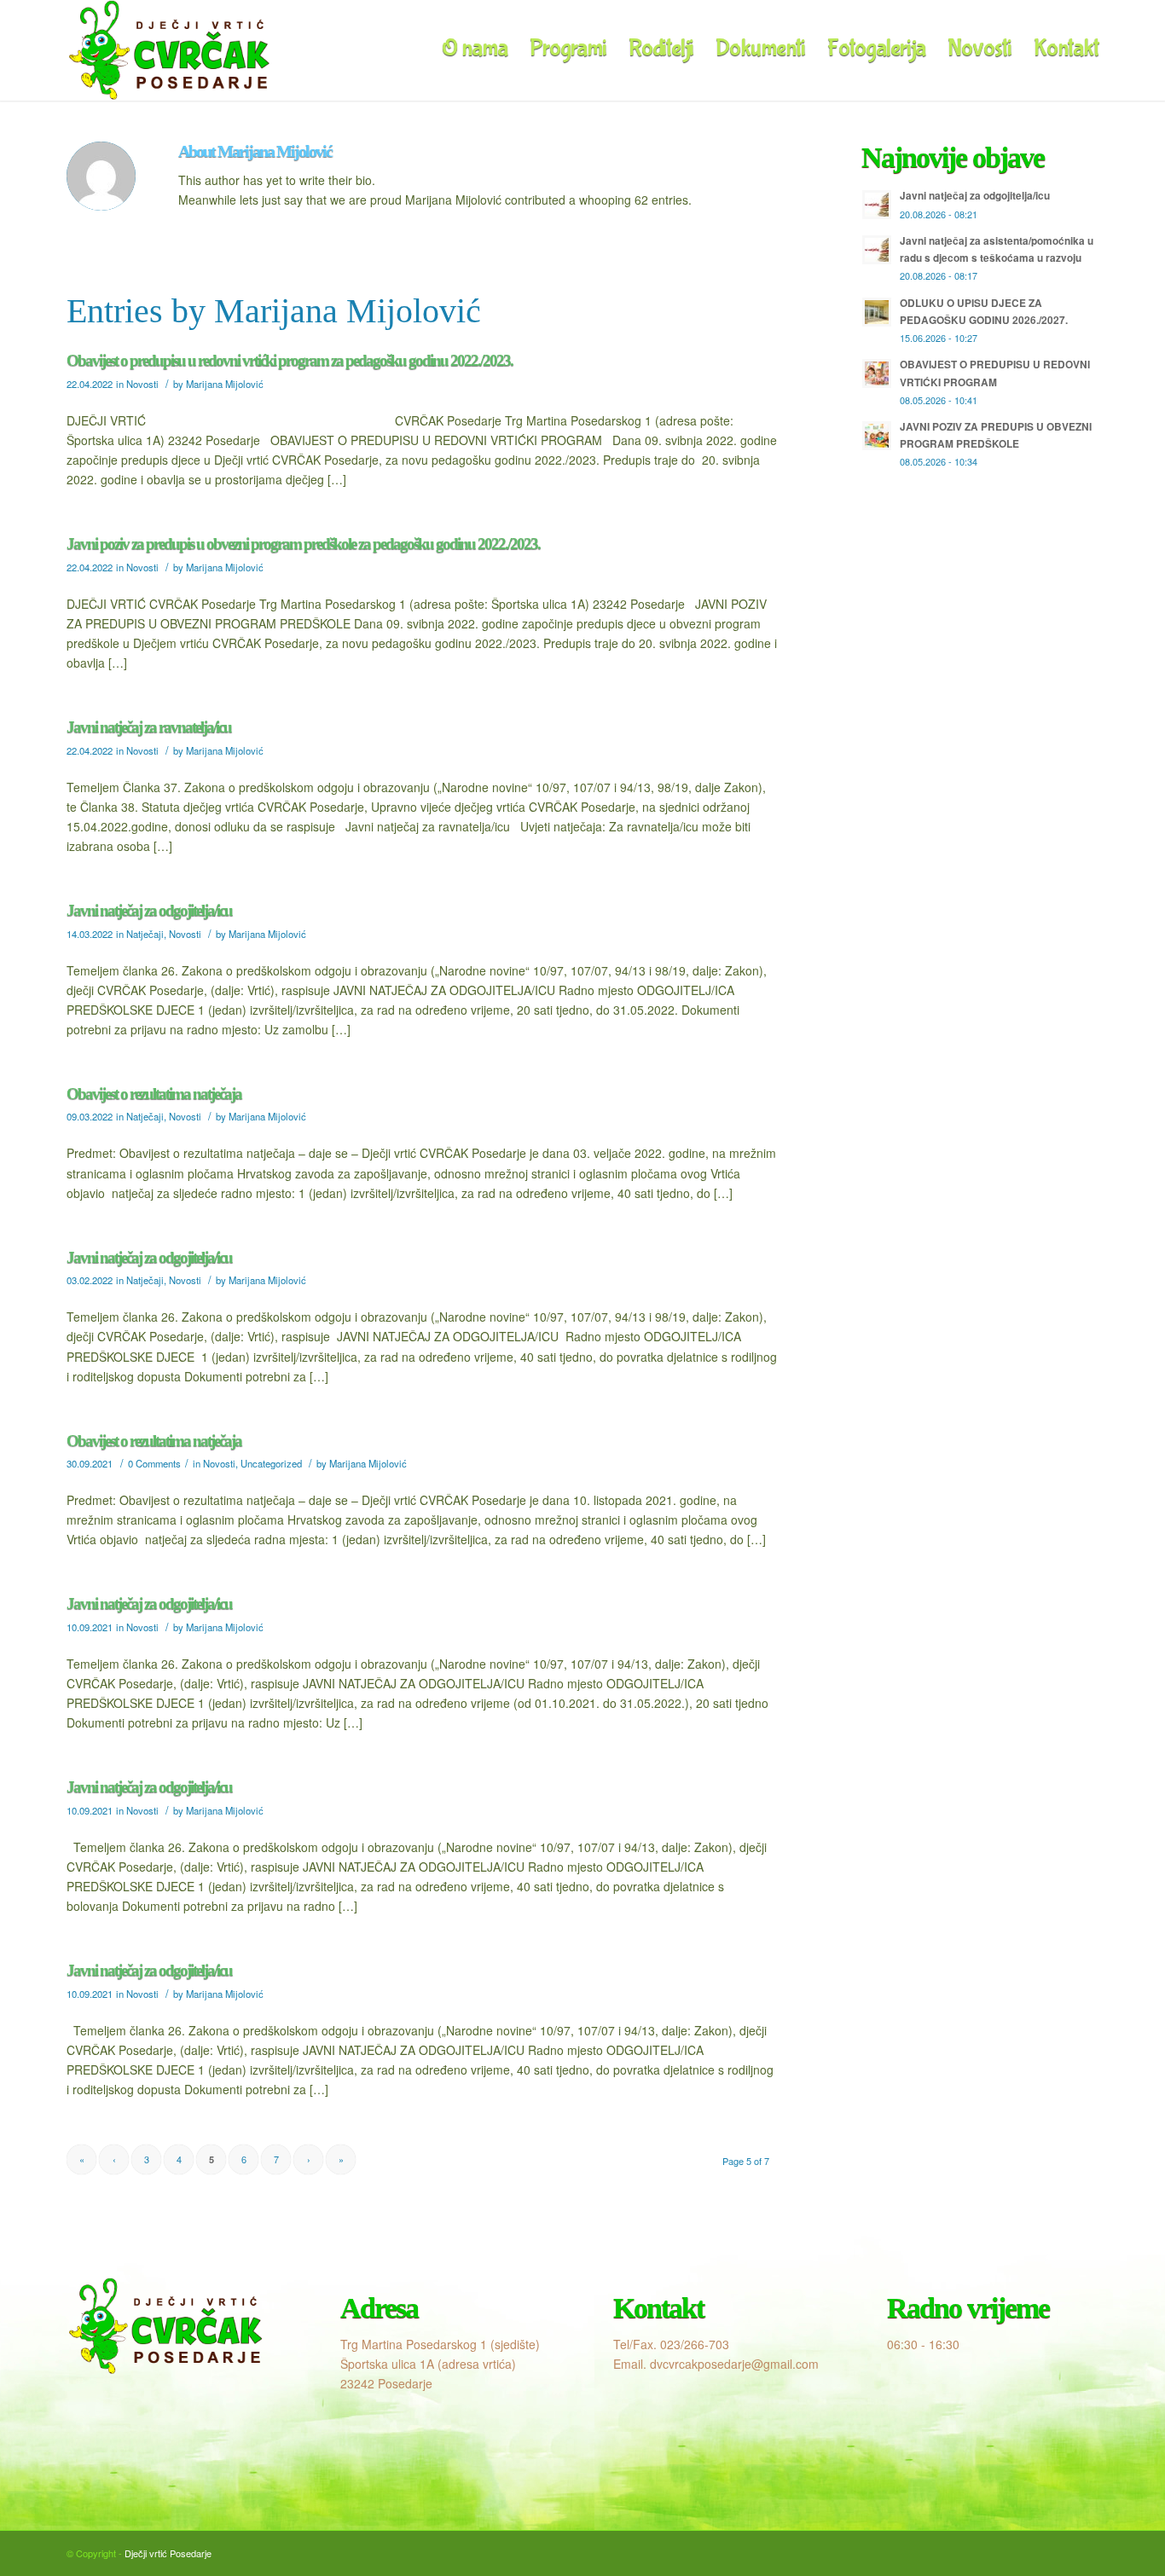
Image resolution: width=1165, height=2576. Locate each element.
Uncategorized (271, 1463)
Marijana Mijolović (225, 384)
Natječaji (145, 934)
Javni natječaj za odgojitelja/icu (149, 910)
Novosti (142, 384)
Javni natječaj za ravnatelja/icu (149, 727)
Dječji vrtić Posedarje (168, 2553)
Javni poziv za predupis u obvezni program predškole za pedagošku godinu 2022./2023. (303, 544)
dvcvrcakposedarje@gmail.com (734, 2364)
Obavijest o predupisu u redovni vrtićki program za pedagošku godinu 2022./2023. (290, 360)
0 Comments (154, 1463)
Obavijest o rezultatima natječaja (154, 1094)
